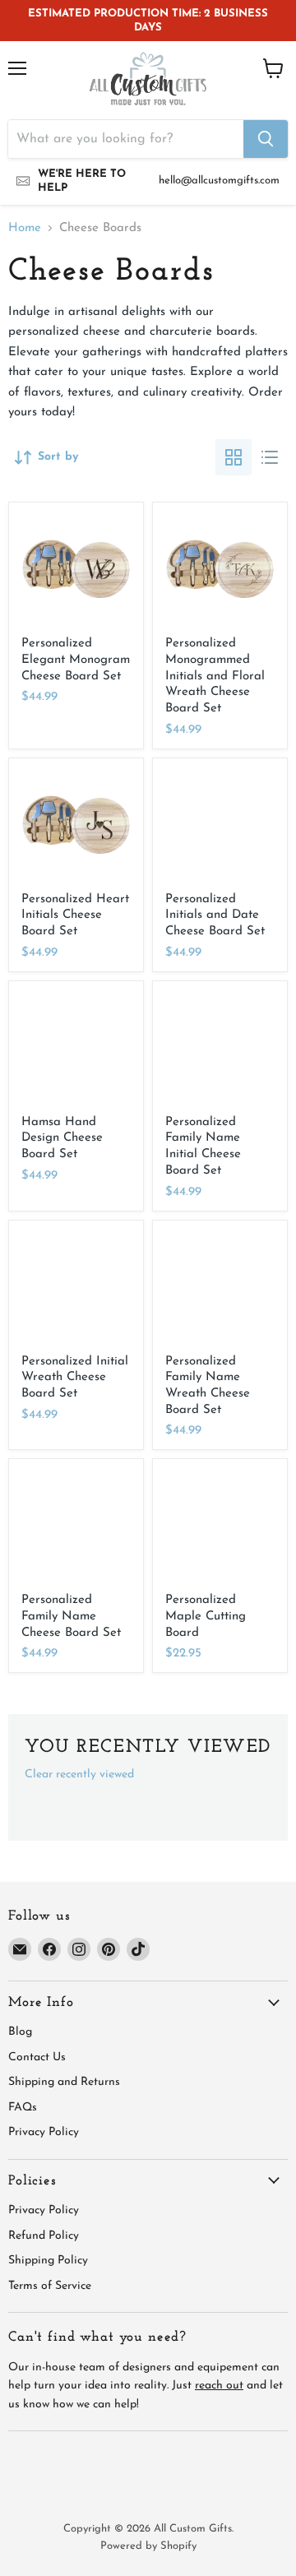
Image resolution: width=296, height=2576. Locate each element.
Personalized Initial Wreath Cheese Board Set (75, 1378)
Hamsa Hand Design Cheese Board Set (62, 1138)
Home (25, 228)
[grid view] (234, 457)
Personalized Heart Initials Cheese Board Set (75, 915)
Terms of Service (50, 2286)
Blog (20, 2032)
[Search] (266, 139)
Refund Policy (44, 2236)
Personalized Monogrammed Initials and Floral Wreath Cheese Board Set (215, 676)
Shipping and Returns (64, 2082)
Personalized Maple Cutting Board (206, 1616)
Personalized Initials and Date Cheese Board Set (215, 915)
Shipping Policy (48, 2261)
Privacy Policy (44, 2132)
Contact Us (37, 2057)
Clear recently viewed (79, 1774)
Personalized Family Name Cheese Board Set (71, 1616)
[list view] (270, 457)
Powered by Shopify (148, 2546)
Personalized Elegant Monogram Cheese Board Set (76, 660)
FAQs (23, 2108)
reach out (219, 2386)
